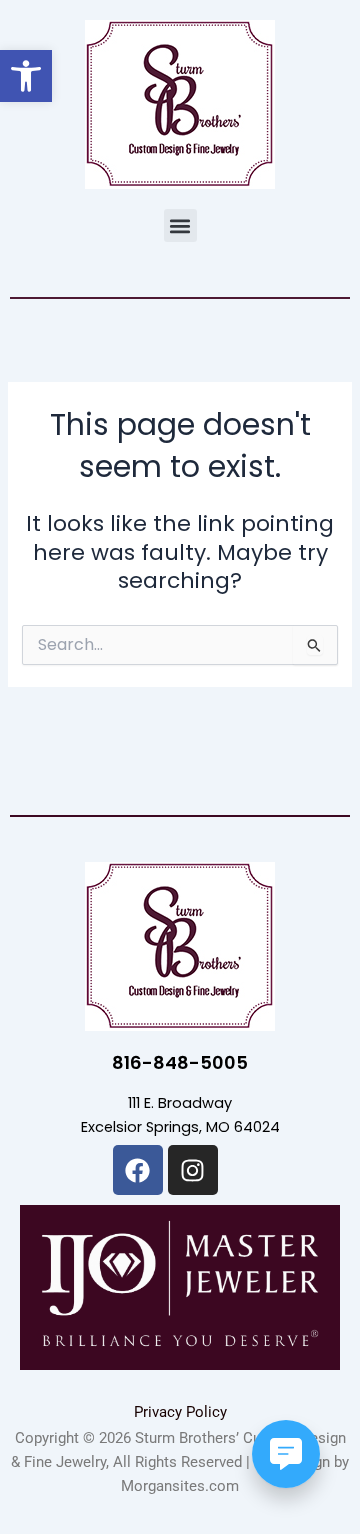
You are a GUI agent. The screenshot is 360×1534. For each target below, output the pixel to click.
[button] (180, 225)
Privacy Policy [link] (180, 1412)
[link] (26, 76)
